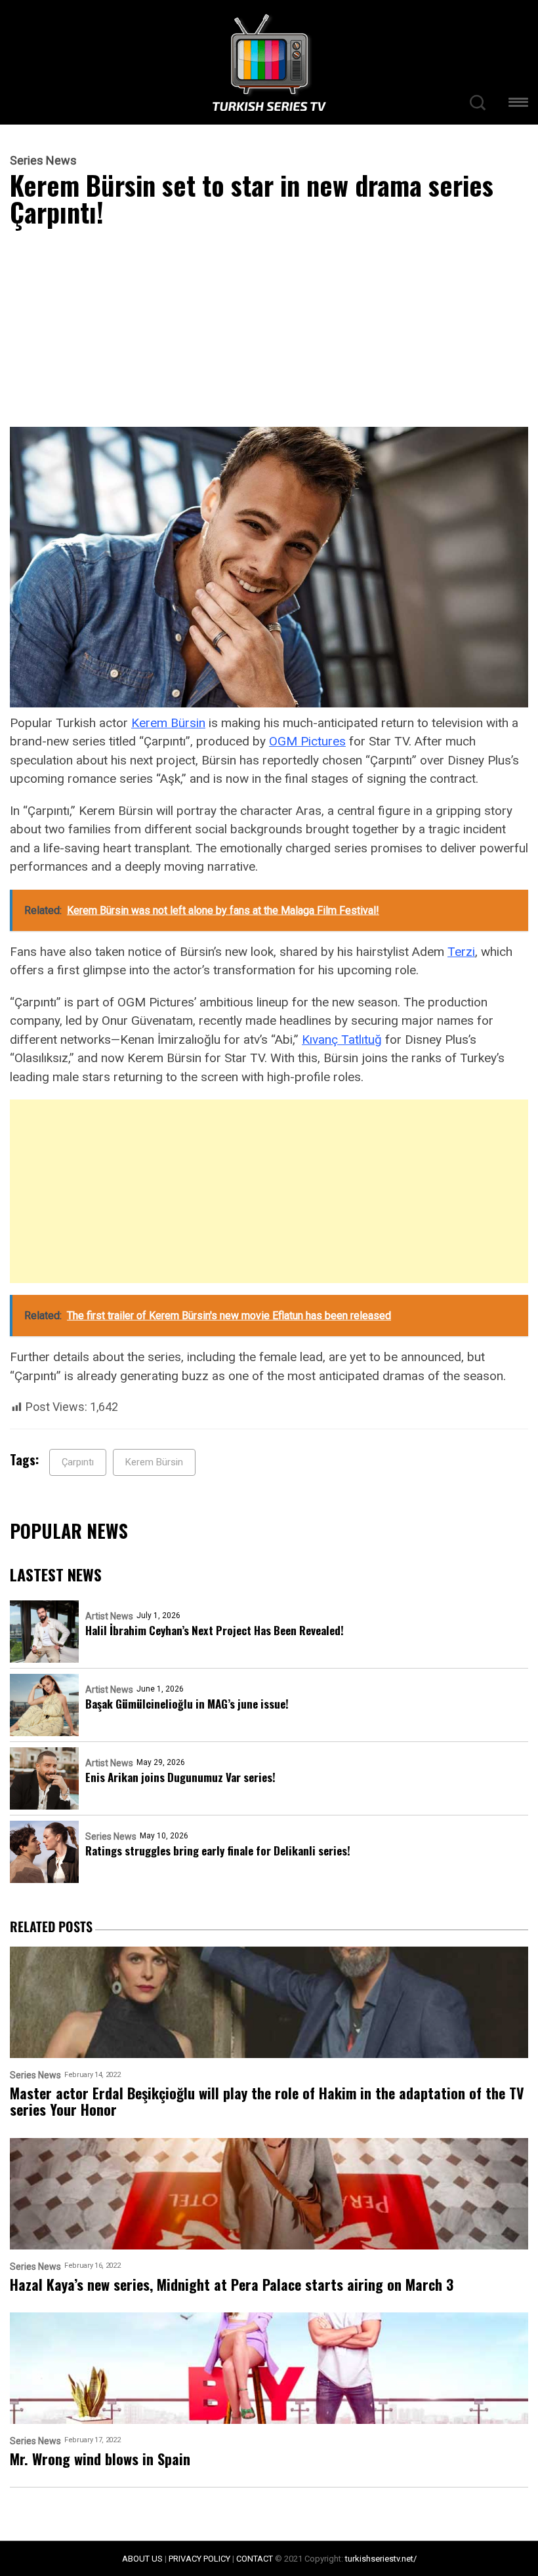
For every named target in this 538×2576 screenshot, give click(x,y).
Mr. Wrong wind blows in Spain (100, 2459)
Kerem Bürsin (168, 723)
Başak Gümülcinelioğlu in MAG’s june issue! (187, 1704)
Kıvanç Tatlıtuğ (342, 1040)
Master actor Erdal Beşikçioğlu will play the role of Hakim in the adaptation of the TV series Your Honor (267, 2102)
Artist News (109, 1616)
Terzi (461, 952)
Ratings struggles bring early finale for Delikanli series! (218, 1851)
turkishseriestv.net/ (381, 2559)
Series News (43, 161)
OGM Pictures (307, 741)
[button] (518, 105)
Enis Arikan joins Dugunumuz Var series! (180, 1777)
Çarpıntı (78, 1462)
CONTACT (255, 2559)
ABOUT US (142, 2559)
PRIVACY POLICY (199, 2559)
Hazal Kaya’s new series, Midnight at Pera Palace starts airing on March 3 (232, 2285)
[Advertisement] (269, 330)
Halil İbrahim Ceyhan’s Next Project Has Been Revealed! (215, 1630)
